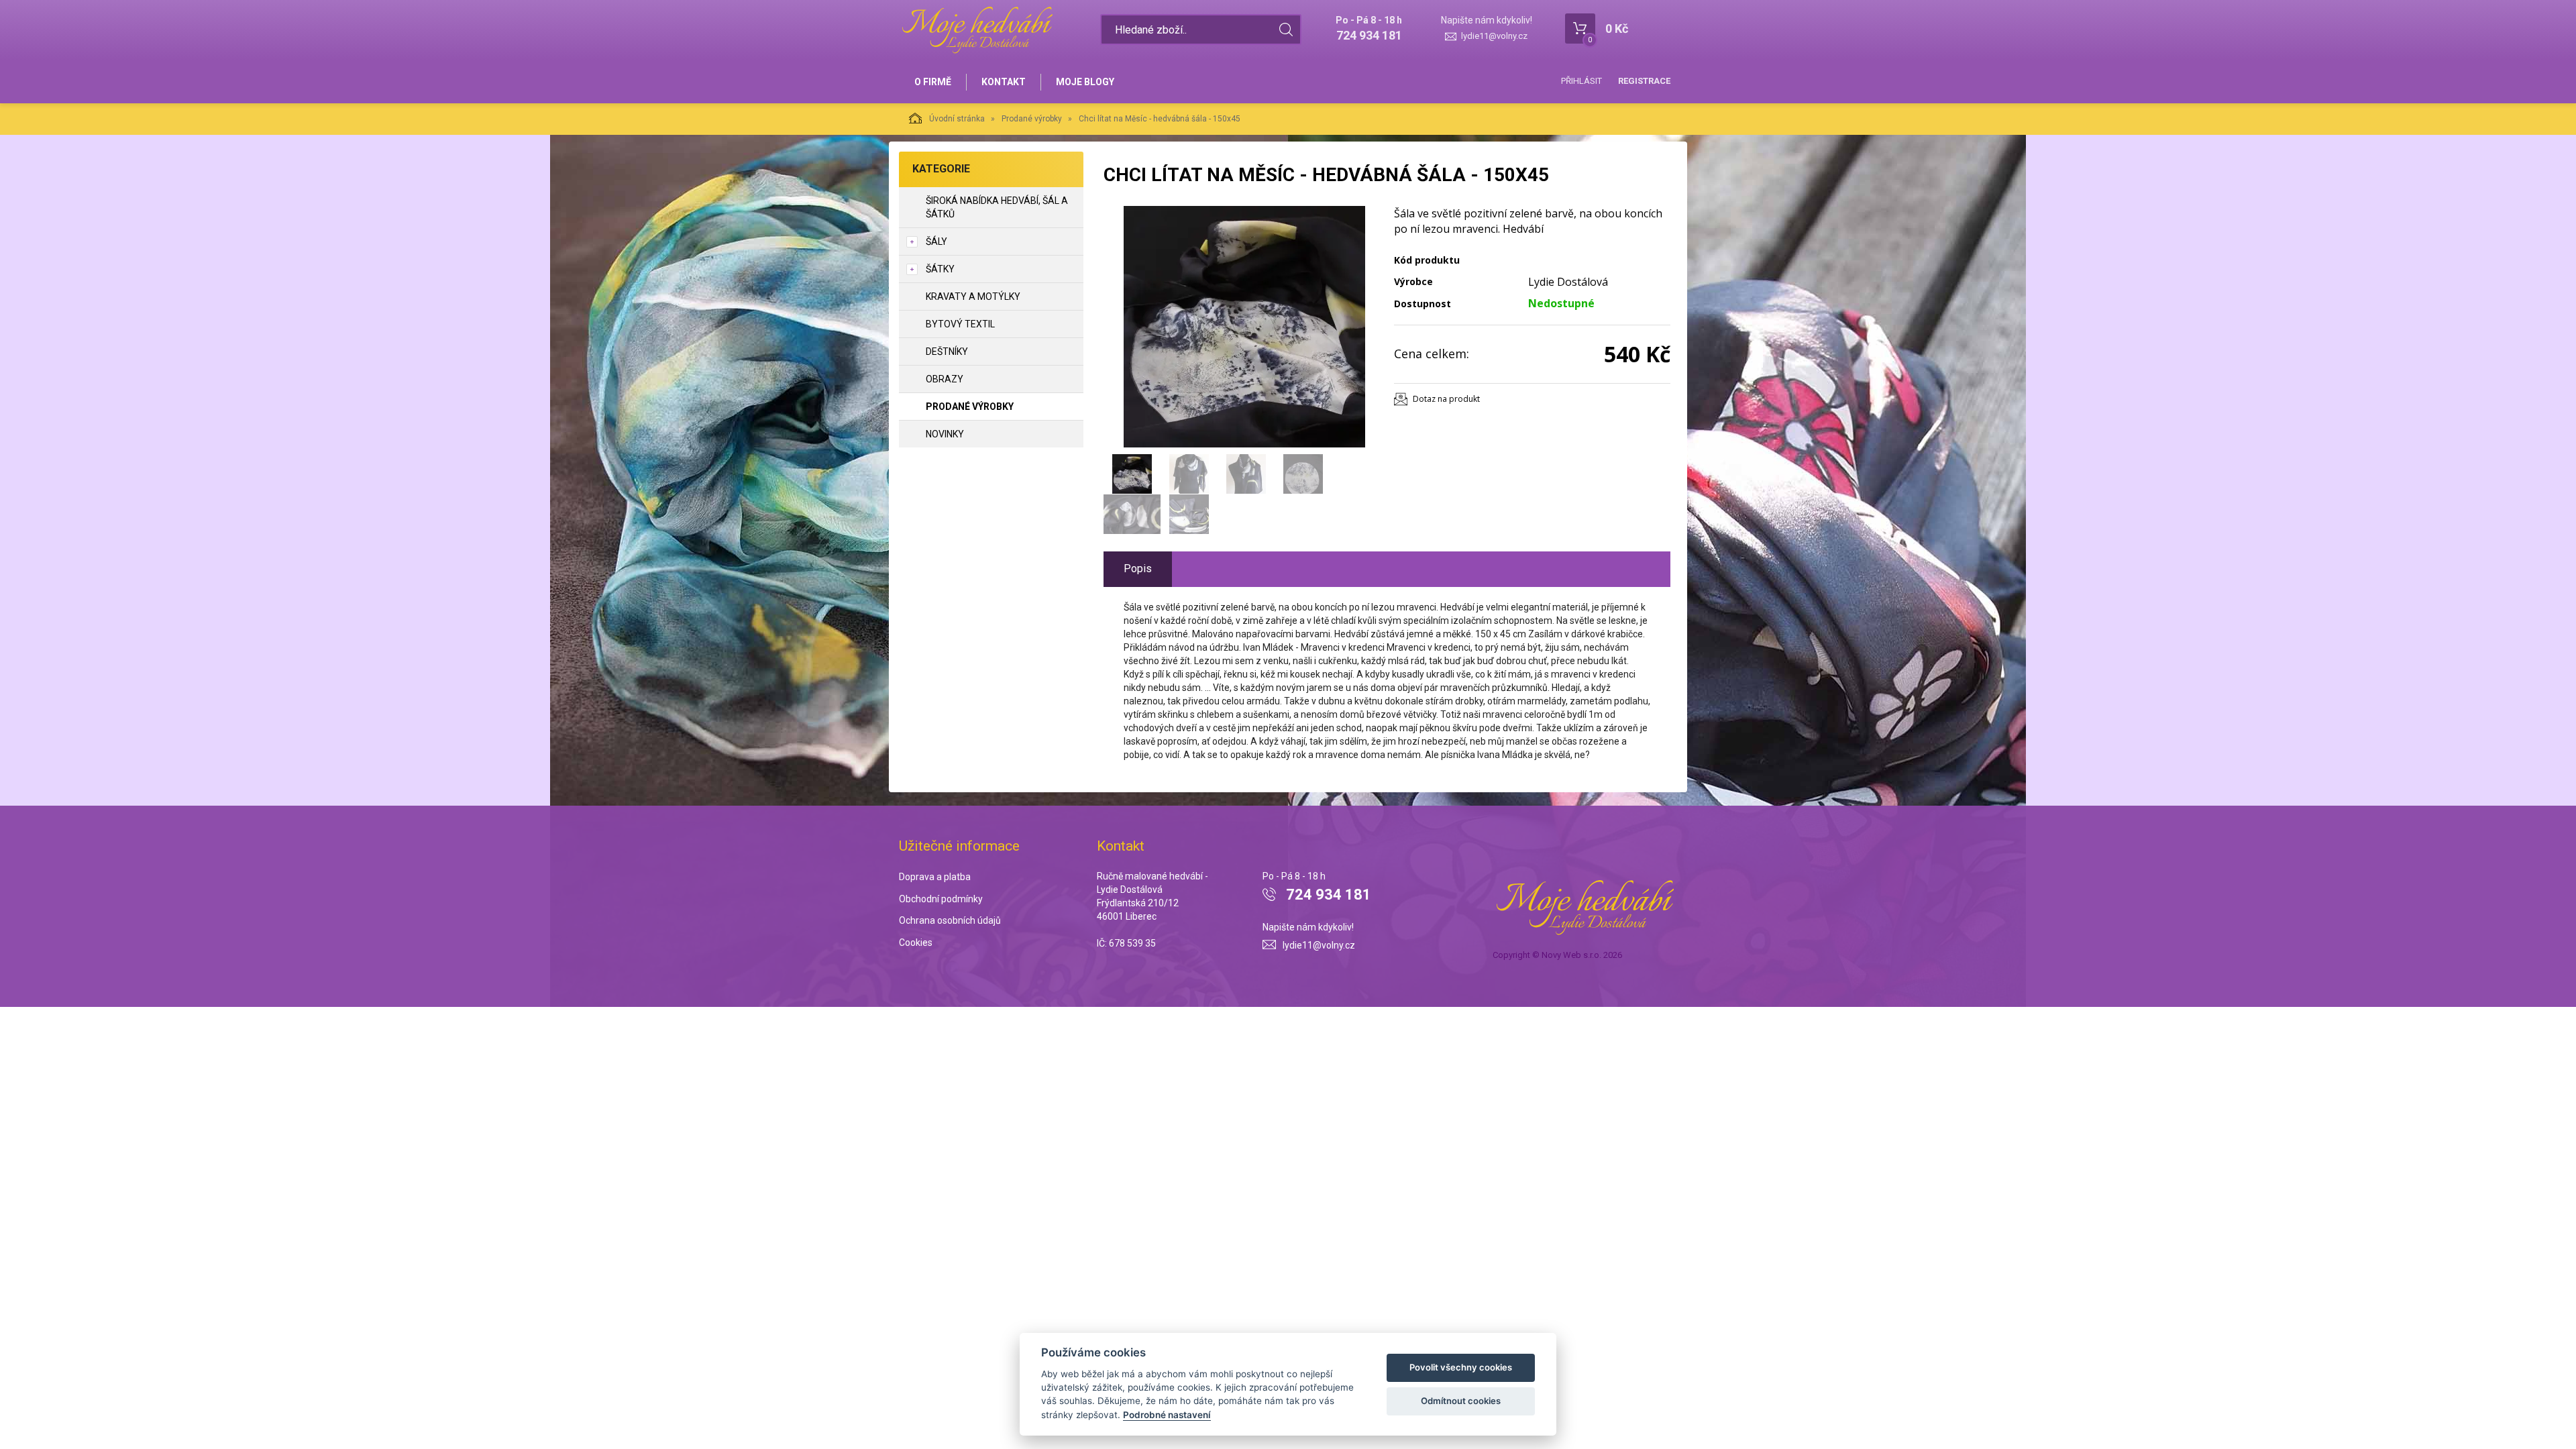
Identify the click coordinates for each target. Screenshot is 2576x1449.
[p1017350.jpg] (1244, 327)
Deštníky (947, 352)
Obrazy (945, 379)
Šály (936, 241)
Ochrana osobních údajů (950, 920)
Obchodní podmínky (941, 899)
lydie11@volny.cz (1494, 36)
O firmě (933, 82)
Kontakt (1004, 82)
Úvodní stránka (957, 119)
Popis (1138, 569)
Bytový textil (960, 324)
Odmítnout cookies (1461, 1401)
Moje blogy (1085, 82)
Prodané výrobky (1032, 119)
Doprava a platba (935, 877)
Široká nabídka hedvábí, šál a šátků (997, 207)
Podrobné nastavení (1167, 1415)
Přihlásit (1581, 81)
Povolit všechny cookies (1461, 1367)
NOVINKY (945, 434)
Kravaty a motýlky (973, 297)
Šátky (940, 269)
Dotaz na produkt (1446, 399)
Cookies (916, 943)
